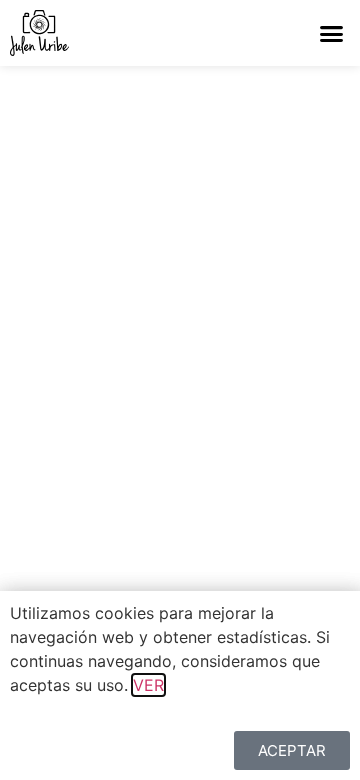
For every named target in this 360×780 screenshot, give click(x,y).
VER (148, 685)
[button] (332, 33)
